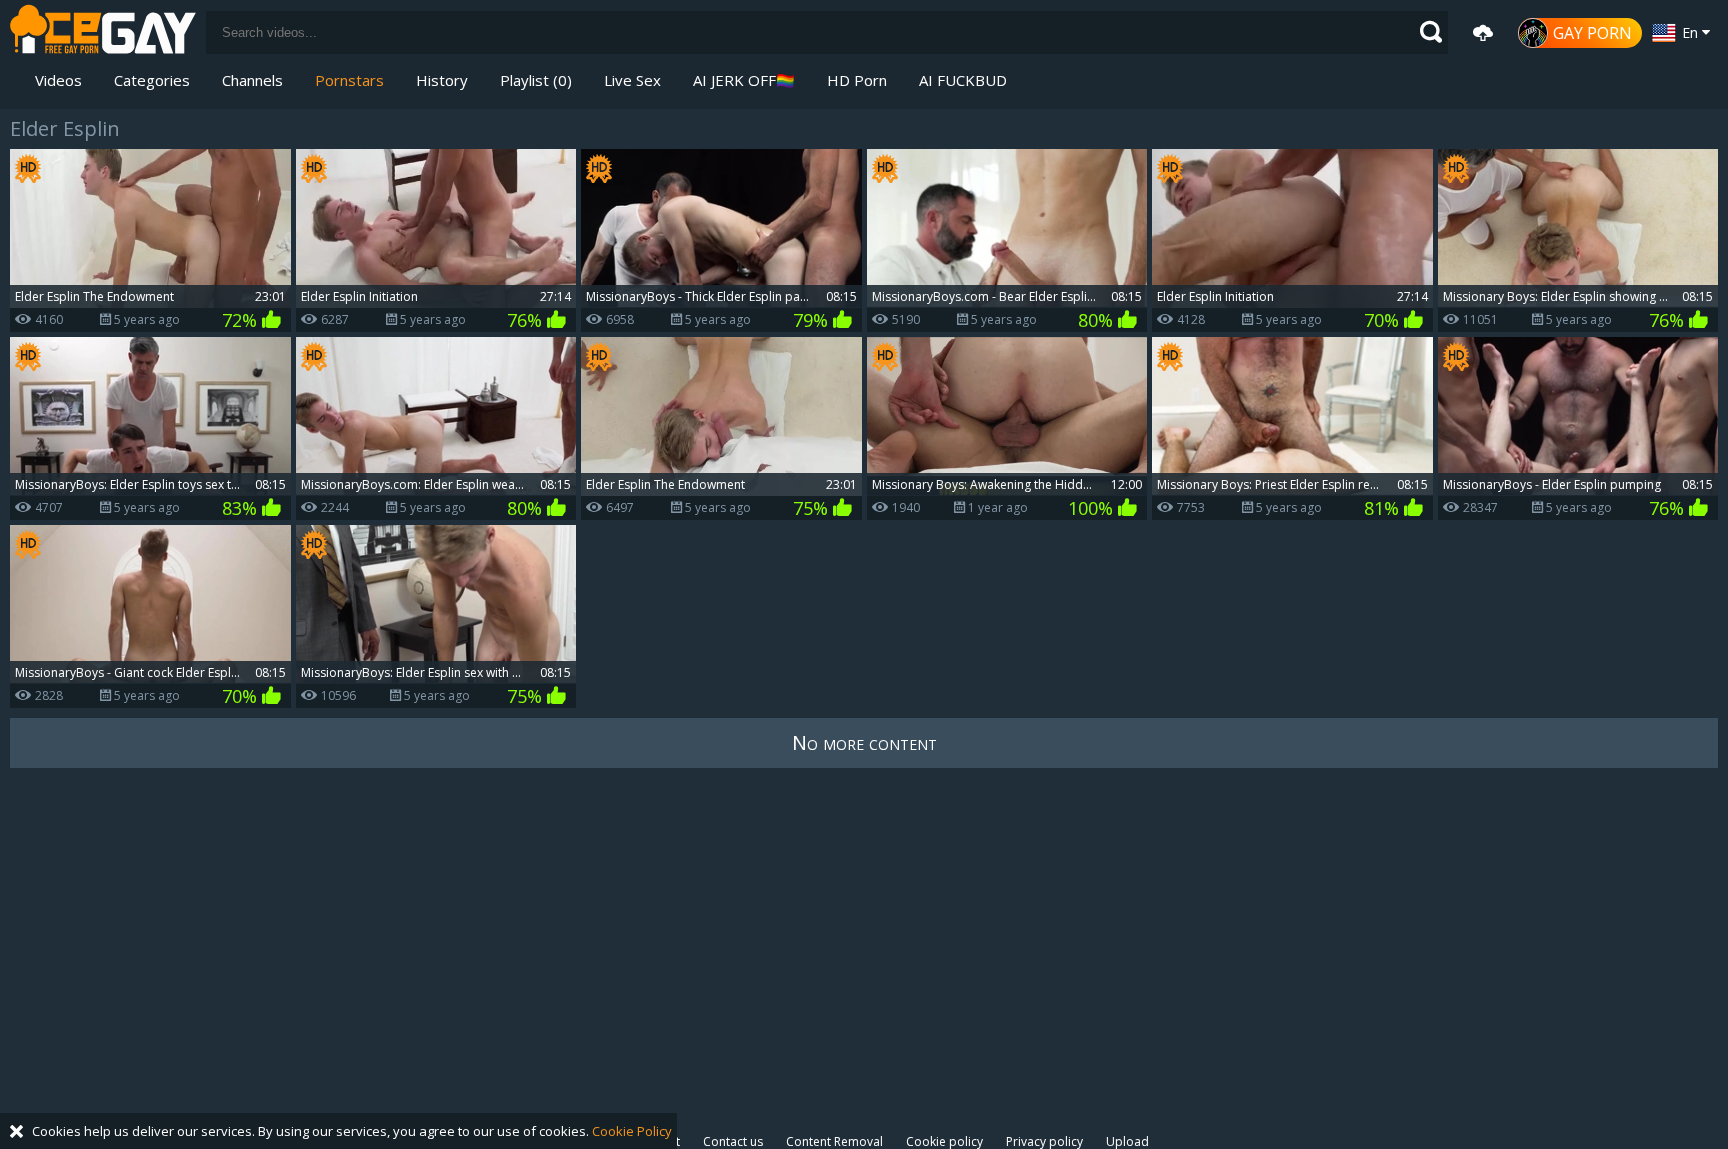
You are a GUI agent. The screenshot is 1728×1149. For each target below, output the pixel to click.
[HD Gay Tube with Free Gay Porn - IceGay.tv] (103, 32)
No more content (864, 742)
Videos (58, 80)
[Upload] (1483, 33)
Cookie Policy (632, 1131)
